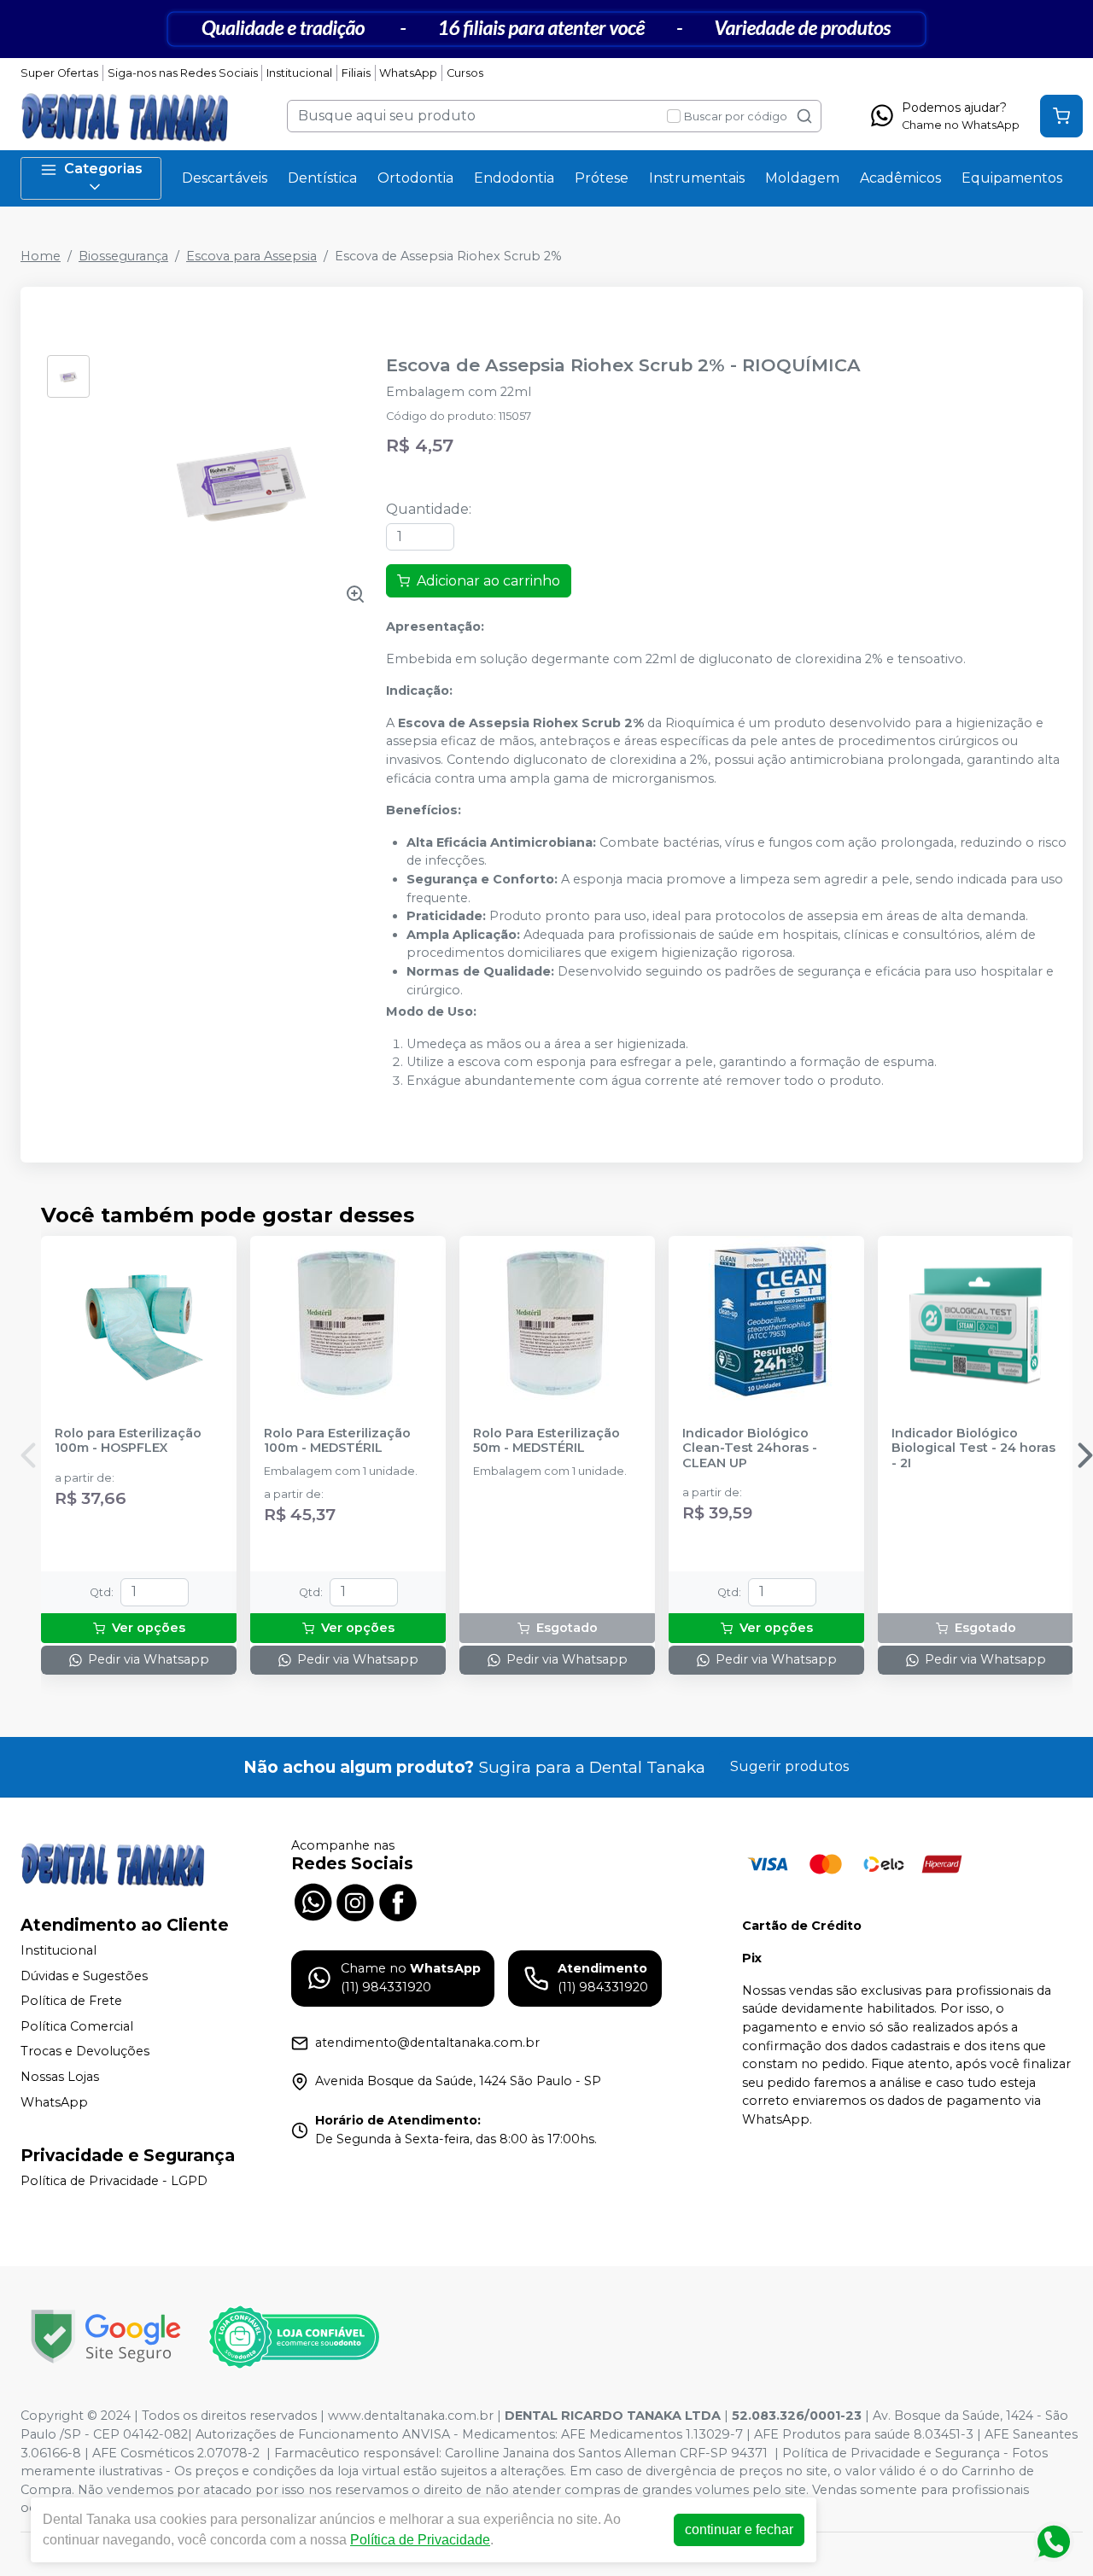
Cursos (465, 73)
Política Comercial (77, 2026)
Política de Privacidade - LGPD (114, 2181)
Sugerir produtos (789, 1766)
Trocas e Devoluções (85, 2052)
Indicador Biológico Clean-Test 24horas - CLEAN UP (750, 1448)
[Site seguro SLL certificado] (106, 2337)
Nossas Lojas (60, 2077)
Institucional (299, 73)
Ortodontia (415, 178)
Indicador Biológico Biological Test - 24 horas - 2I (973, 1448)
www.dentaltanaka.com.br (411, 2416)
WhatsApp (408, 73)
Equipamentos (1012, 178)
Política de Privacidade (420, 2540)
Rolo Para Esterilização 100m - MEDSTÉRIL (337, 1441)
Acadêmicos (900, 178)
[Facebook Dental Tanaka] (398, 1901)
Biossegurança (123, 256)
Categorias (103, 169)
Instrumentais (697, 178)
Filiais (356, 73)
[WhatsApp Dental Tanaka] (313, 1901)
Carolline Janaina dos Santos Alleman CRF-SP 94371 (606, 2453)
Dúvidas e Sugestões (84, 1976)
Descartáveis (225, 178)
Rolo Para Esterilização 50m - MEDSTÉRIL (546, 1441)
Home (41, 256)
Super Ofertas (59, 73)
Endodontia (514, 178)
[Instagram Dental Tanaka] (355, 1901)
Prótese (602, 178)
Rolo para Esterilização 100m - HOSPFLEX (128, 1441)
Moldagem (802, 178)
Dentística (322, 178)
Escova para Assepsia (251, 256)
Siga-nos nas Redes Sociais (183, 73)
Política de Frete (71, 2001)
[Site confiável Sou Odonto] (294, 2337)
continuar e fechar (739, 2529)
